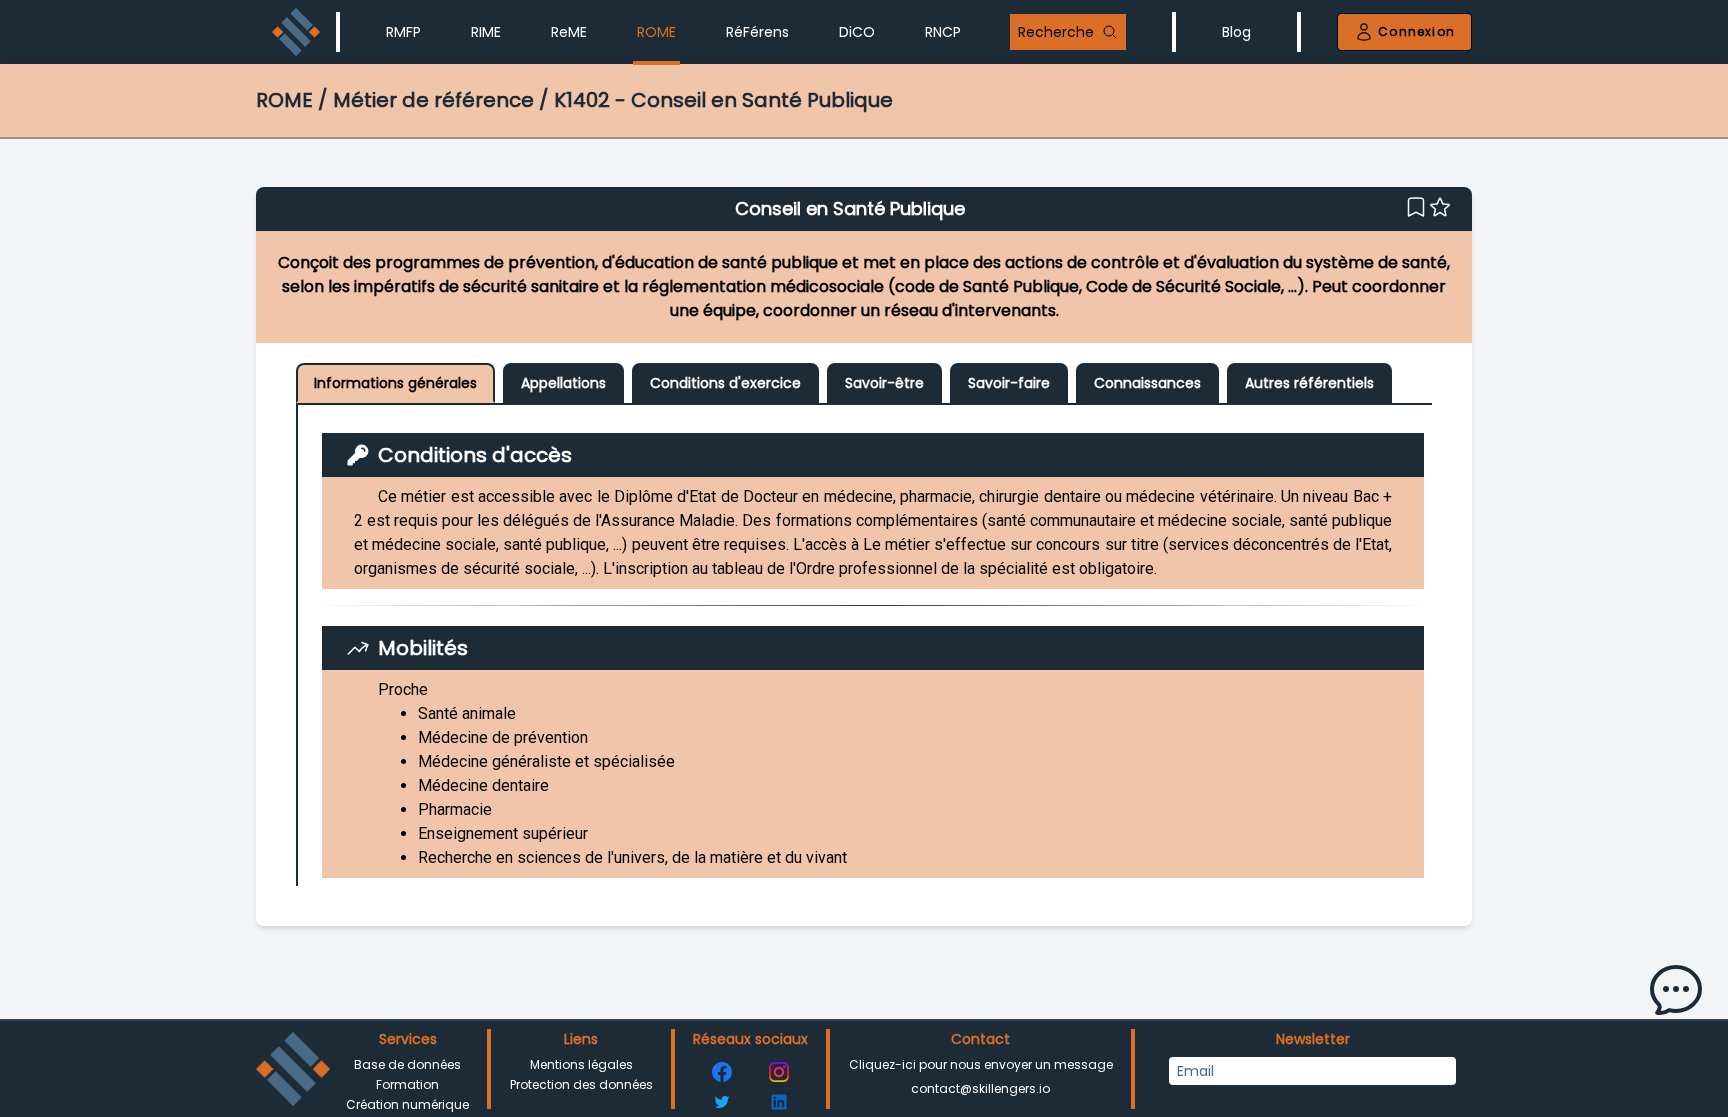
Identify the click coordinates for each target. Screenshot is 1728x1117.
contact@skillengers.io (980, 1088)
